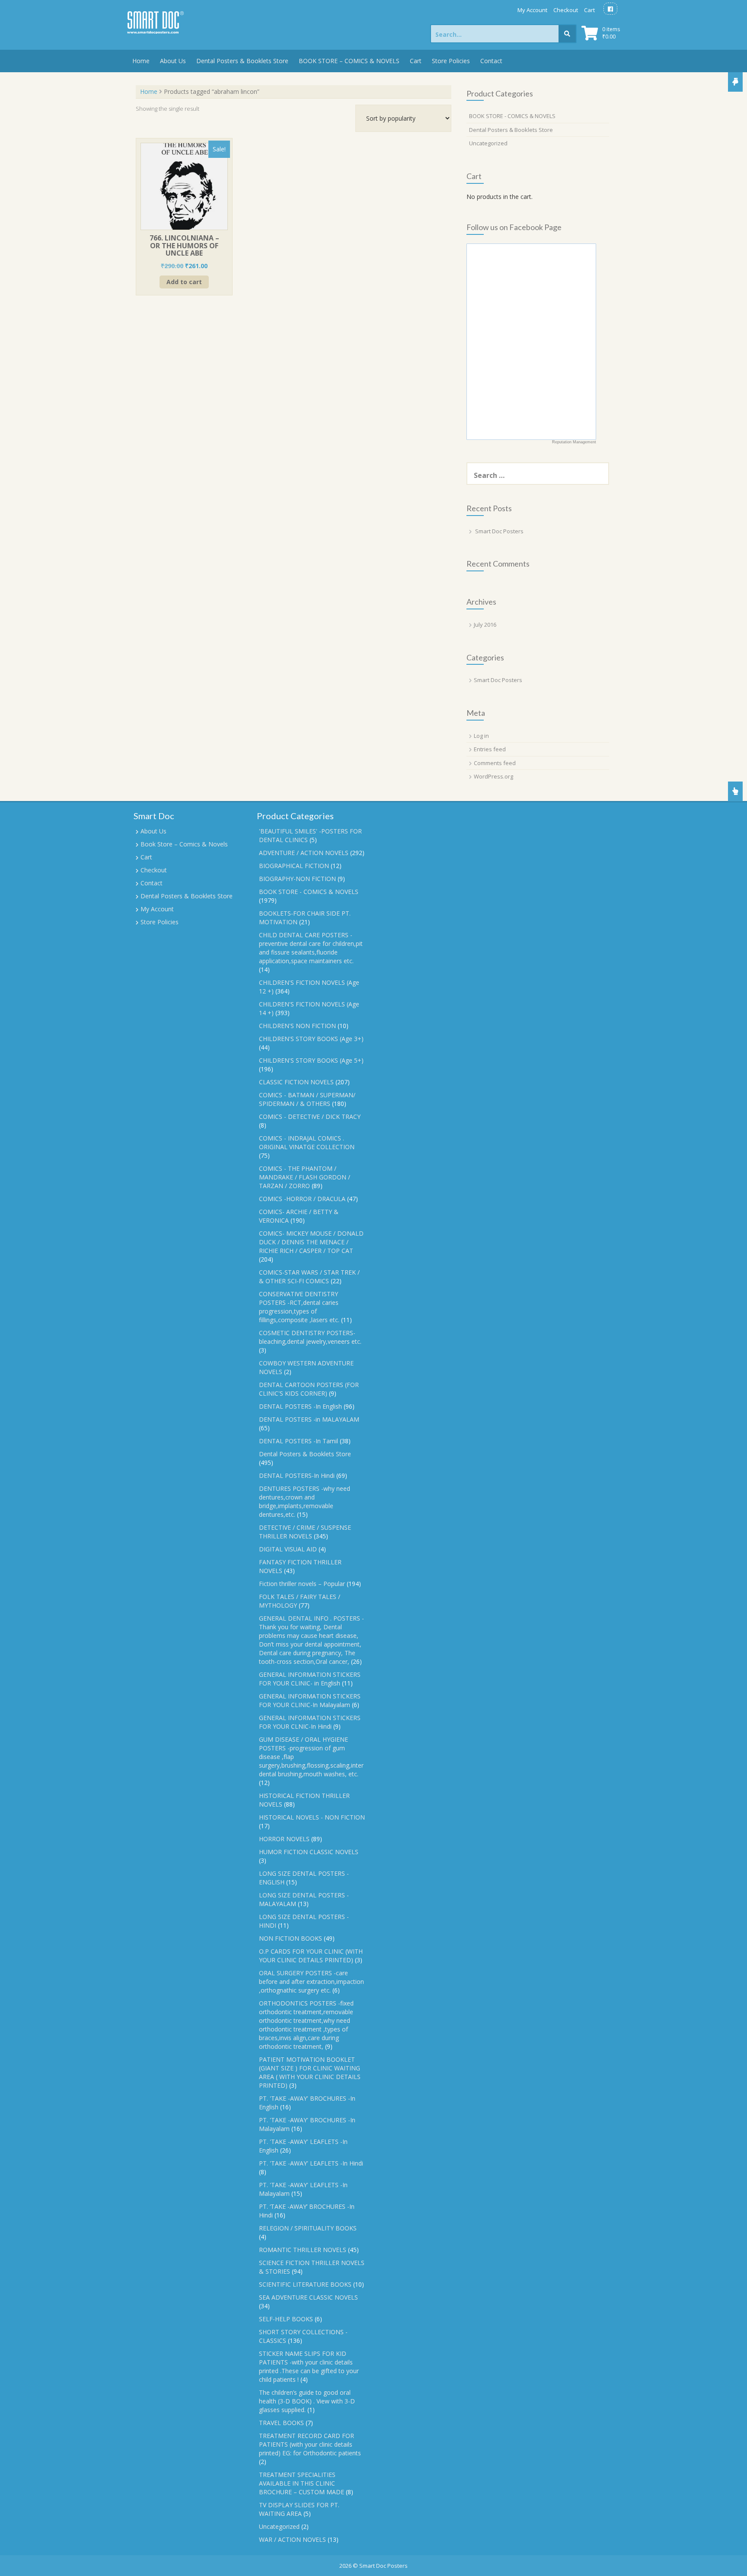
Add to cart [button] (184, 282)
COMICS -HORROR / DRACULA (302, 1199)
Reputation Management (574, 442)
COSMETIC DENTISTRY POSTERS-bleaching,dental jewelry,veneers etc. (310, 1337)
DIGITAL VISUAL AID (288, 1549)
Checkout (566, 10)
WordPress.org (493, 776)
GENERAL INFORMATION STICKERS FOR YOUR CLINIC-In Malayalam (310, 1700)
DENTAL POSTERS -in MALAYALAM (309, 1419)
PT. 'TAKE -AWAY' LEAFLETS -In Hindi (311, 2163)
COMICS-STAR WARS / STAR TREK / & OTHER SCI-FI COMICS (309, 1277)
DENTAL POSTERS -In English (300, 1406)
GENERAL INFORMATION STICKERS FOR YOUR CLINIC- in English (310, 1679)
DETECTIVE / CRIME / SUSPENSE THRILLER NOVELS (305, 1532)
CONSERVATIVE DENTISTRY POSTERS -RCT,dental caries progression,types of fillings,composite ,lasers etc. (299, 1307)
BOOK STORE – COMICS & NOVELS (349, 61)
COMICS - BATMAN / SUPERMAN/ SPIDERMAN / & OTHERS (307, 1099)
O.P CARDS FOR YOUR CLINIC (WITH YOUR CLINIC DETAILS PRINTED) (311, 1956)
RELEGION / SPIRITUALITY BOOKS (308, 2228)
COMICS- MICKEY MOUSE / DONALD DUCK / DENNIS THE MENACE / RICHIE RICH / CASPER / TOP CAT (311, 1242)
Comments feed (495, 763)
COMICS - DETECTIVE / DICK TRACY (310, 1117)
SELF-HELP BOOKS (286, 2319)
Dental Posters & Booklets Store (242, 61)
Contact (491, 61)
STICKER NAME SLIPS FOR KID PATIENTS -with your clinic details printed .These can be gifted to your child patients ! (309, 2366)
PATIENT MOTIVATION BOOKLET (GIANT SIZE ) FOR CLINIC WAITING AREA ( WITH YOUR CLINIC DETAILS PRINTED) (310, 2072)
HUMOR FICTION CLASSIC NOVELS (309, 1852)
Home (141, 61)
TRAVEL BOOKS (281, 2423)
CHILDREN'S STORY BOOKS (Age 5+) (311, 1060)
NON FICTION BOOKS (290, 1938)
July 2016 (485, 625)
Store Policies (451, 61)
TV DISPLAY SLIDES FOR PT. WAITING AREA (299, 2509)
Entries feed (490, 749)
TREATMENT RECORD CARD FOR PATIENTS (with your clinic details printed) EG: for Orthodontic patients (310, 2444)
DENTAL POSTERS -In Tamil (298, 1441)
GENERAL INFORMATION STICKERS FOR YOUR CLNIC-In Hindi (310, 1722)
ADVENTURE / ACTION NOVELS (304, 853)
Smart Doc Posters (499, 531)
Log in (481, 736)
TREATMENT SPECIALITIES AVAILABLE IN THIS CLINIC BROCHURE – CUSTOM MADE (302, 2483)
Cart (589, 10)
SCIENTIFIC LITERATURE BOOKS (305, 2284)
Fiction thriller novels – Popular (302, 1584)
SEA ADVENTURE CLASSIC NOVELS (308, 2297)
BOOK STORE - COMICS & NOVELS (512, 116)
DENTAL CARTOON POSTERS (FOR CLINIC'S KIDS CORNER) (309, 1389)
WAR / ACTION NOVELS (292, 2539)
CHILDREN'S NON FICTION (297, 1026)
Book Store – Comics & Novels (184, 844)
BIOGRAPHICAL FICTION (294, 866)
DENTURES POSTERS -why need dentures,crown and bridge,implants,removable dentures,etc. (305, 1501)
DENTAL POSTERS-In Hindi (297, 1475)
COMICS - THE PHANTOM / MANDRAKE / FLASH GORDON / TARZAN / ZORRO (305, 1177)
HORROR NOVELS (284, 1839)
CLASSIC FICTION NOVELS (296, 1082)
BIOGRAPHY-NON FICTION (297, 879)
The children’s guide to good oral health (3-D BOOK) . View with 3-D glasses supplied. (307, 2401)
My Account (532, 10)
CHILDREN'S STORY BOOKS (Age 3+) (311, 1039)
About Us (173, 61)
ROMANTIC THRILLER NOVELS (303, 2250)
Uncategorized (488, 143)
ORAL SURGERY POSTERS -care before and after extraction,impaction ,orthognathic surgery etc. (311, 1982)
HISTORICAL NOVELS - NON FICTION (312, 1817)
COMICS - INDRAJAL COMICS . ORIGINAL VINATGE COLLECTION (307, 1142)
